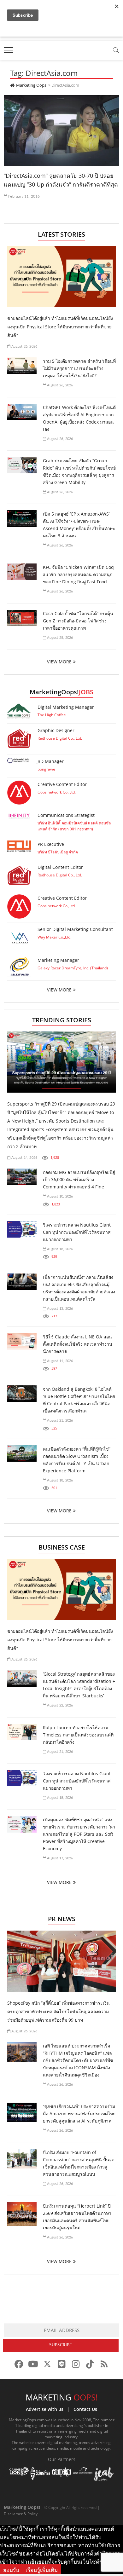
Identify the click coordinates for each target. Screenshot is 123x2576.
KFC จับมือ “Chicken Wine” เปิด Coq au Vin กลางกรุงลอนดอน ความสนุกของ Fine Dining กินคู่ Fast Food (78, 574)
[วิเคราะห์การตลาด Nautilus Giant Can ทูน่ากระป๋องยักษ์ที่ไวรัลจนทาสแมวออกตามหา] (22, 1230)
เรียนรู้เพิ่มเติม (42, 2570)
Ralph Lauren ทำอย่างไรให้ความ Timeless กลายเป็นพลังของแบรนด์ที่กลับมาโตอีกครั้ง (78, 1735)
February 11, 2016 (24, 196)
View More (59, 990)
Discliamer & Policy (21, 2514)
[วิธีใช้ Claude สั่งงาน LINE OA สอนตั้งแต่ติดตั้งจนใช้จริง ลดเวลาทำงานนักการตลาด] (22, 1341)
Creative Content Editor (62, 784)
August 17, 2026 (59, 1858)
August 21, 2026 (59, 1421)
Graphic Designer (56, 730)
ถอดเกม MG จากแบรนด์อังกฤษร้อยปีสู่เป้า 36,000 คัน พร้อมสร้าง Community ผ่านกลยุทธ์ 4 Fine (79, 1179)
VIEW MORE (59, 662)
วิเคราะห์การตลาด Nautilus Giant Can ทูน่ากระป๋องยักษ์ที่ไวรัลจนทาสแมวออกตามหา (77, 1232)
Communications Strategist (66, 815)
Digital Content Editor (60, 867)
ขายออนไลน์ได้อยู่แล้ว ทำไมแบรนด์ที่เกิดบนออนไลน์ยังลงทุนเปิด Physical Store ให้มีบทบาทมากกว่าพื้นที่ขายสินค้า (60, 327)
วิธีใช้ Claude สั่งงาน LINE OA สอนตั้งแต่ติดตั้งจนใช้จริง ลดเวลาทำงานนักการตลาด (78, 1344)
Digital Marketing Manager (66, 707)
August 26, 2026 (24, 347)
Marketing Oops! (22, 2507)
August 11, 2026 (59, 1361)
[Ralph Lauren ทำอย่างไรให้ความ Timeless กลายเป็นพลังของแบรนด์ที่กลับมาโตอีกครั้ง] (22, 1732)
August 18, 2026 (59, 1249)
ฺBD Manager (51, 761)
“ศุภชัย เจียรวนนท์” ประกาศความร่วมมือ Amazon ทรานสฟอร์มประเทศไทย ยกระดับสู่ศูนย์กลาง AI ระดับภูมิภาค (79, 2114)
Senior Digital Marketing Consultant (75, 929)
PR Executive (51, 844)
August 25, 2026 (59, 638)
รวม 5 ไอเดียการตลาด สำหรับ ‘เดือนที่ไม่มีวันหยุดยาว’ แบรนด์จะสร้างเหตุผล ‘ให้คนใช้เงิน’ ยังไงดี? (79, 368)
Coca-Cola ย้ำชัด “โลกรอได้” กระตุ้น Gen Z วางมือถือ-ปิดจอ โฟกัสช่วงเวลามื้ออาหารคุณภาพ (78, 621)
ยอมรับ (11, 2570)
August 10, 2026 (59, 1196)
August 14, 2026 (24, 1158)
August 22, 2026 (59, 1705)
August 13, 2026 (59, 1309)
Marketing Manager (58, 960)
